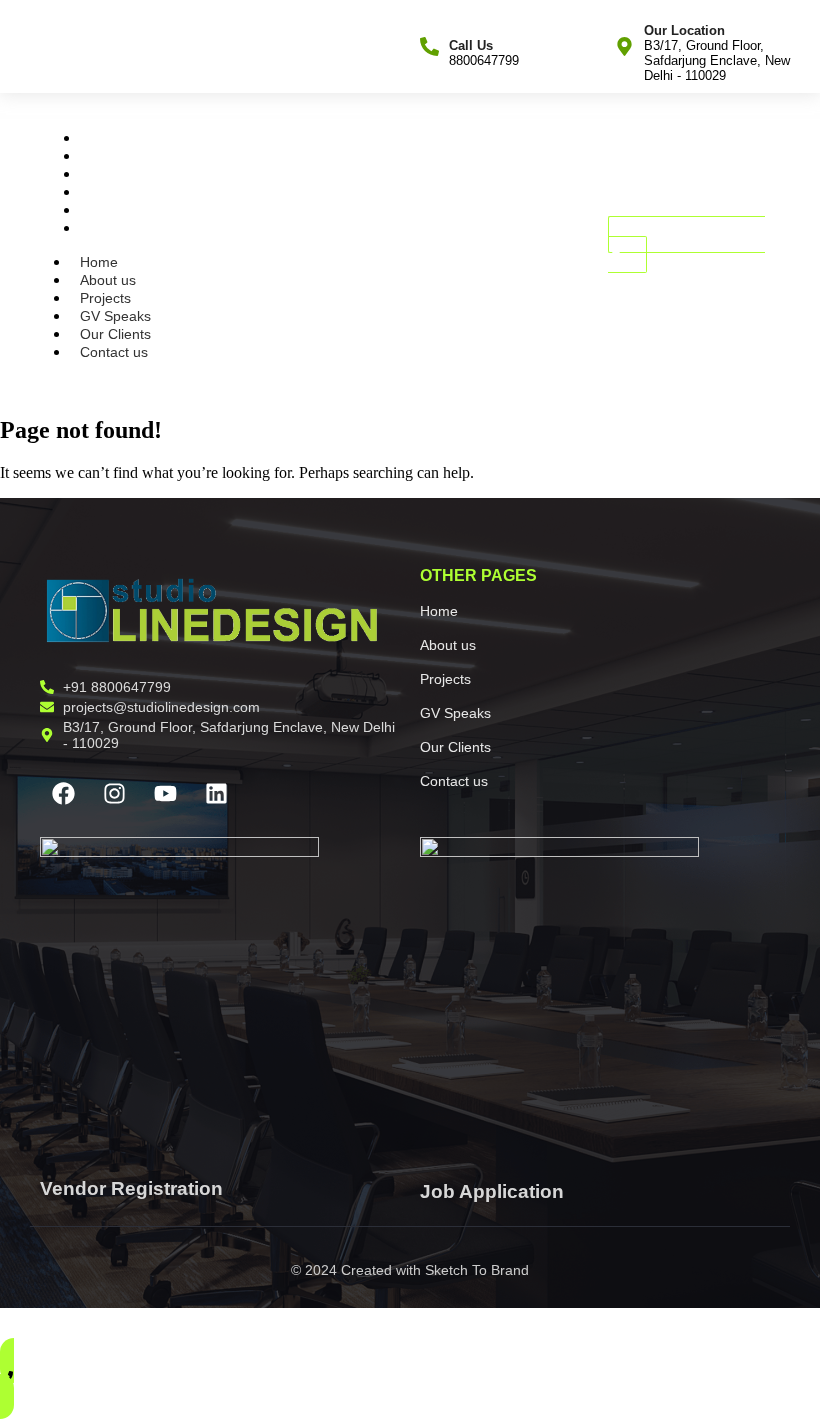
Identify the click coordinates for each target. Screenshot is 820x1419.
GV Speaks (122, 192)
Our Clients (122, 210)
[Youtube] (165, 794)
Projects (112, 174)
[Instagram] (114, 794)
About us (115, 156)
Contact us (121, 228)
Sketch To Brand (477, 1270)
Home (106, 138)
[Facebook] (63, 794)
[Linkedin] (216, 794)
